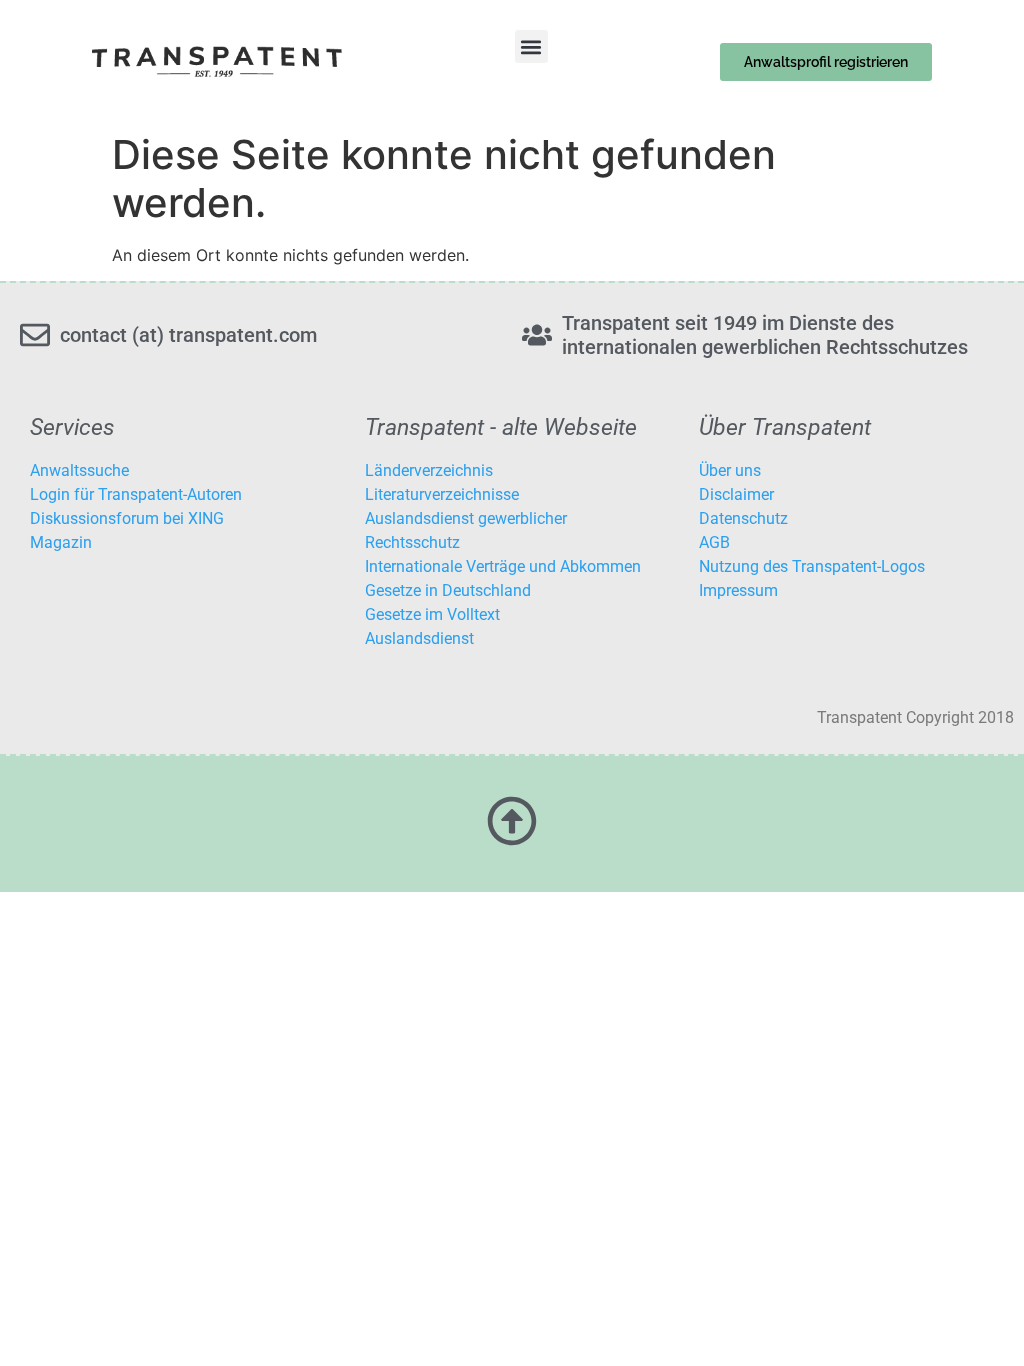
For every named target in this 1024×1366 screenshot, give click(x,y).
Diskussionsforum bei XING (127, 518)
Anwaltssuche (79, 470)
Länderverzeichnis (429, 470)
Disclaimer (736, 494)
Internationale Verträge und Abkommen (503, 566)
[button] (531, 46)
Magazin (61, 542)
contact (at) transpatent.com (188, 335)
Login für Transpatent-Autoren (136, 494)
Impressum (738, 590)
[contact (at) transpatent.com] (35, 335)
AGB (714, 542)
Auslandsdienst (419, 638)
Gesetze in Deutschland (448, 590)
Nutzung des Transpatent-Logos (812, 566)
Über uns (730, 470)
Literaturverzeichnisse (442, 494)
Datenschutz (743, 518)
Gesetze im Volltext (432, 614)
